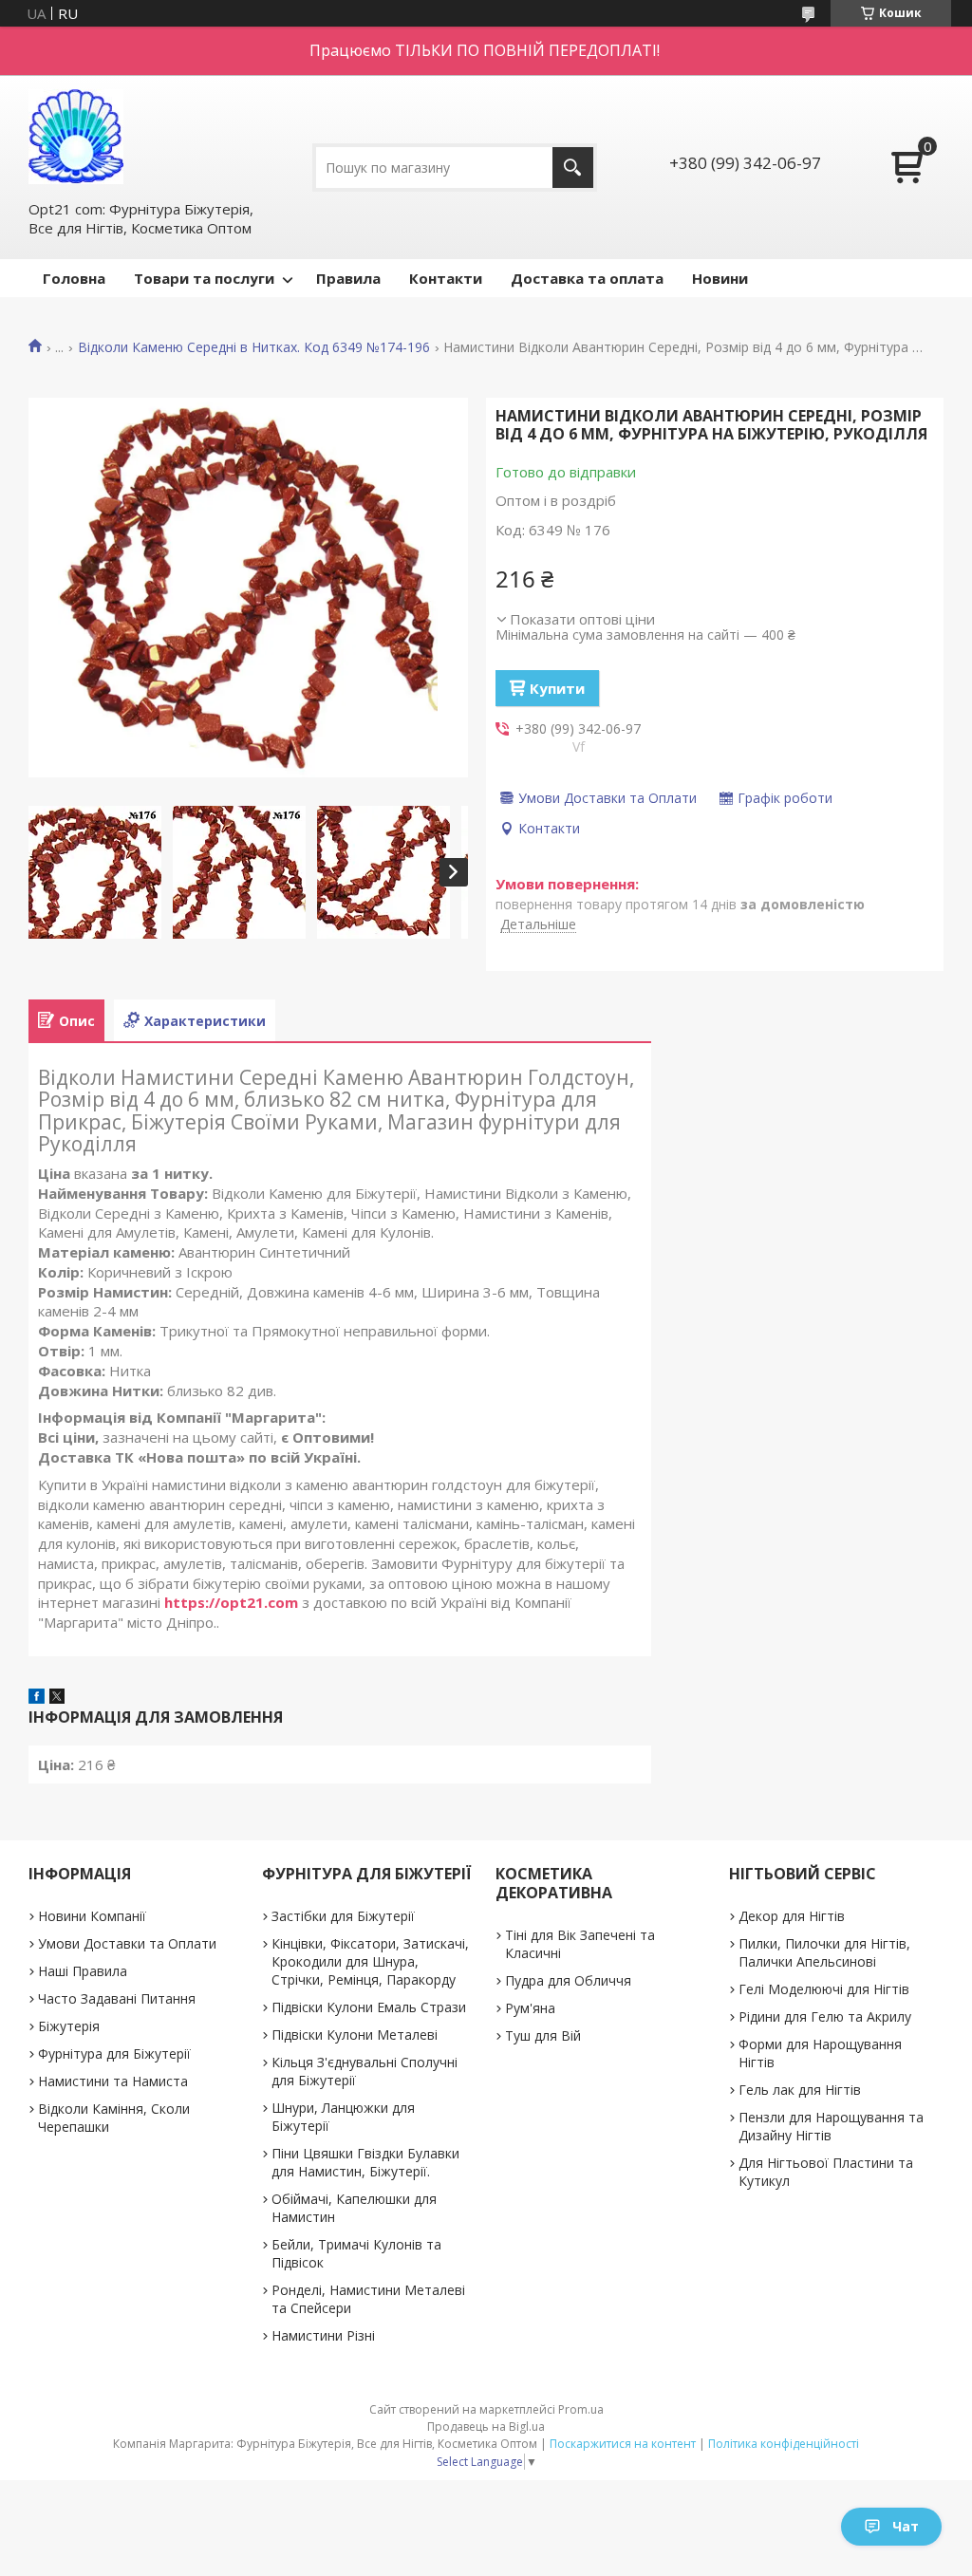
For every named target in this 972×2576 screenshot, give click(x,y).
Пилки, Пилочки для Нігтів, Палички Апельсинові (824, 1952)
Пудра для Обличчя (568, 1980)
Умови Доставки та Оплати (127, 1943)
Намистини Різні (323, 2335)
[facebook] (37, 1698)
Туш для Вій (543, 2035)
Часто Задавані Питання (117, 1998)
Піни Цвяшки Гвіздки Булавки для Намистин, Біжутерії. (365, 2162)
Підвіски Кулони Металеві (355, 2035)
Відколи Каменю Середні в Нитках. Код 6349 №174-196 (254, 347)
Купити (557, 688)
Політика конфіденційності (784, 2444)
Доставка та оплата (587, 278)
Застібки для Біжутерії (343, 1916)
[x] (57, 1698)
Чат (906, 2526)
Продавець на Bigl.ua (486, 2427)
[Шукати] (573, 168)
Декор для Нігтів (792, 1916)
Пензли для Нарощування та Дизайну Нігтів (831, 2126)
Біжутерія (69, 2026)
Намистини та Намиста (113, 2081)
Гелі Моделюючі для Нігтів (824, 1989)
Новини (720, 278)
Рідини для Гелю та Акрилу (825, 2016)
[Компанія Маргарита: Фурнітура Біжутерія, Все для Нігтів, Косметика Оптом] (76, 137)
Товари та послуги (204, 278)
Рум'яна (530, 2008)
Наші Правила (83, 1971)
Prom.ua (581, 2409)
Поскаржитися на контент (623, 2444)
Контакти (446, 278)
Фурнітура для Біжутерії (114, 2053)
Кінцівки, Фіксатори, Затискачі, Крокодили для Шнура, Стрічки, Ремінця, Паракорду (370, 1961)
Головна (74, 278)
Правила (348, 278)
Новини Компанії (92, 1916)
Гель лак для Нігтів (800, 2090)
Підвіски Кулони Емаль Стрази (369, 2007)
